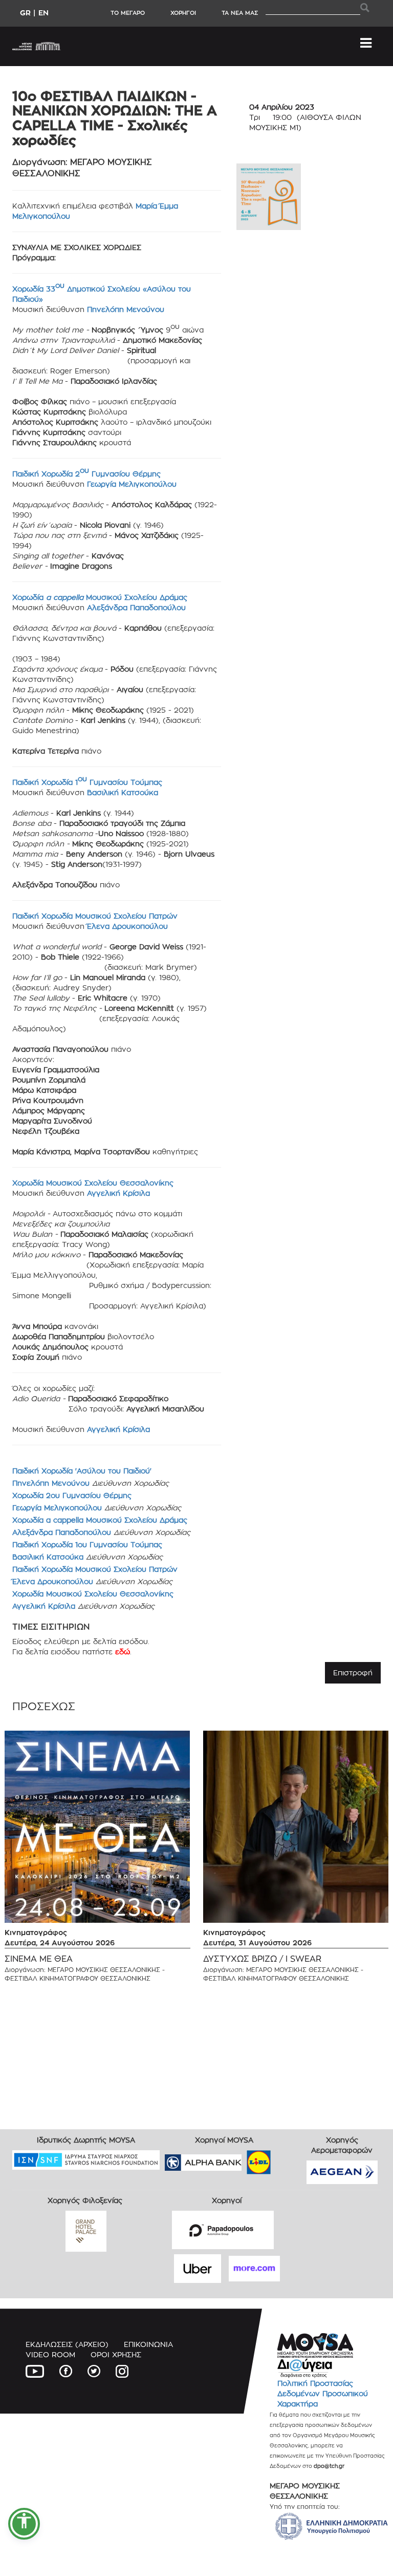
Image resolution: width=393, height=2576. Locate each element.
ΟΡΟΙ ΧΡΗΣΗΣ (116, 2354)
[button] (24, 2524)
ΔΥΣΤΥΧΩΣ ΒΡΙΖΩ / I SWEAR (262, 1959)
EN (43, 13)
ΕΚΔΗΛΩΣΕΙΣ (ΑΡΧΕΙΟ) (67, 2344)
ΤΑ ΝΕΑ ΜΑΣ (240, 13)
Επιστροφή (353, 1673)
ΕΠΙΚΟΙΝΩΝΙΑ (148, 2344)
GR (25, 13)
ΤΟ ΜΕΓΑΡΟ (128, 13)
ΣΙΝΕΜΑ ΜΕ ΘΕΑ (39, 1959)
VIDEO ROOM (50, 2354)
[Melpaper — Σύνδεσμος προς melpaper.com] (289, 2159)
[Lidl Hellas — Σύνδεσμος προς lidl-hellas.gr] (244, 2159)
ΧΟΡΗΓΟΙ (183, 13)
